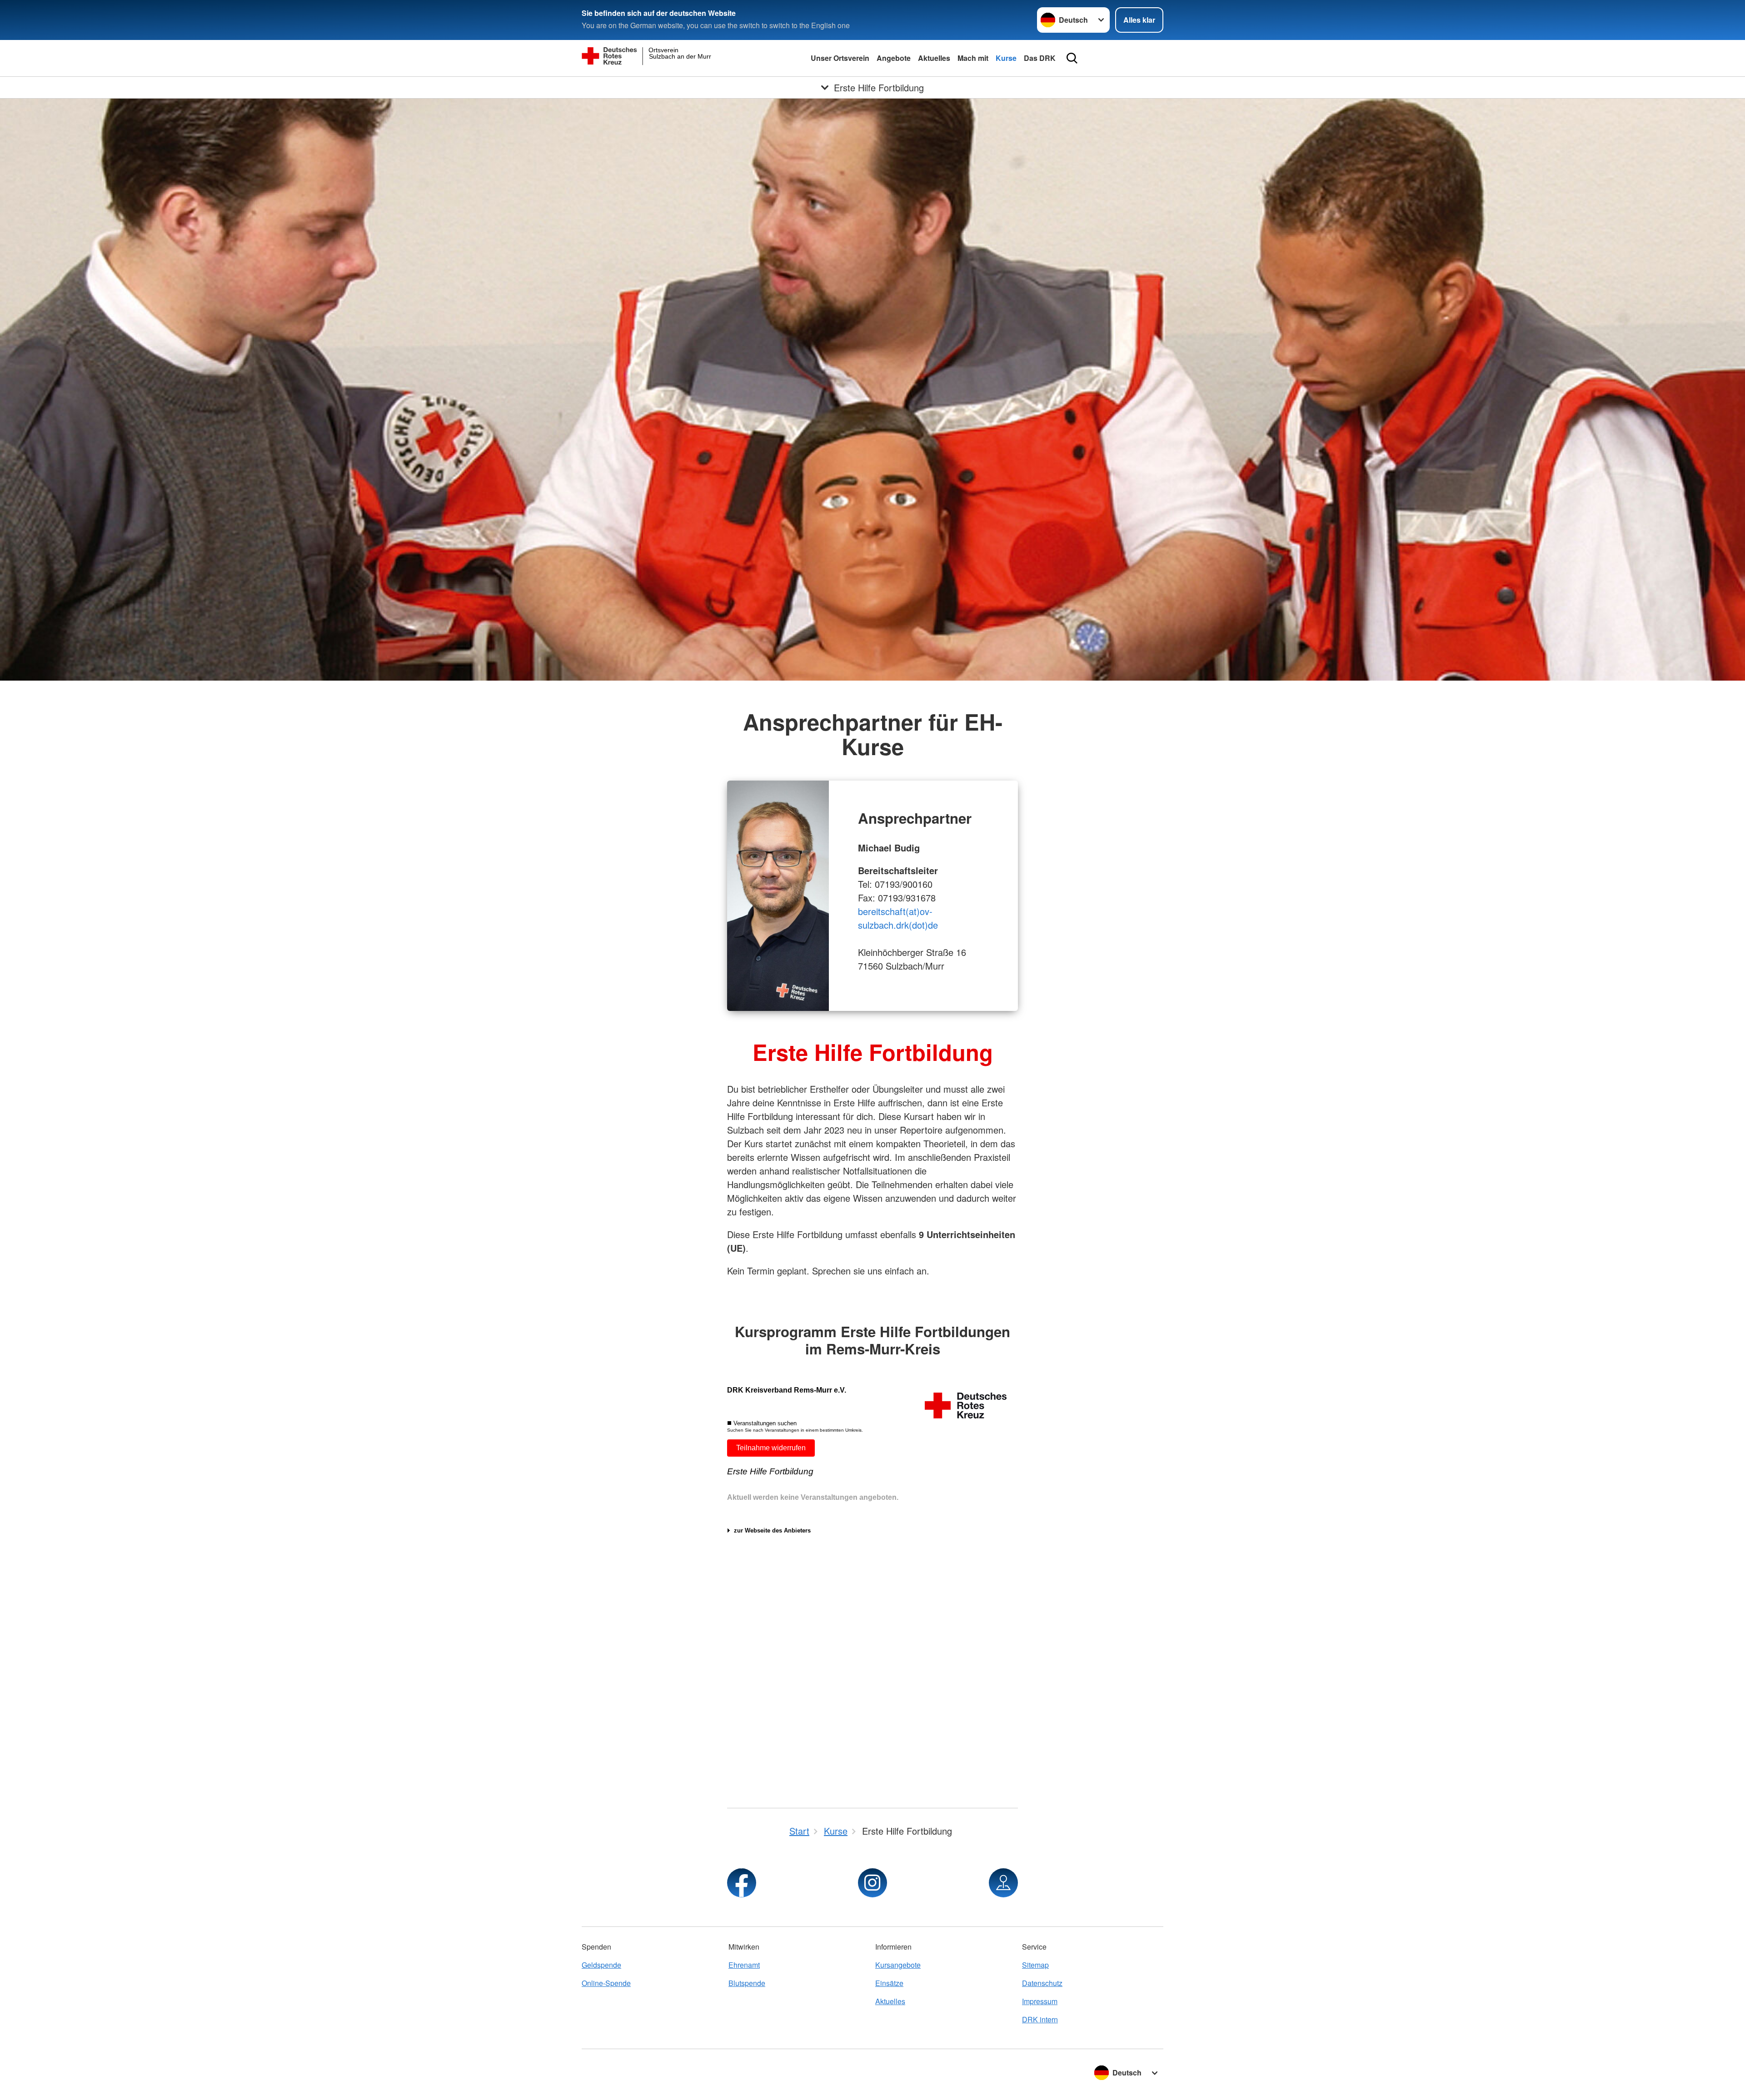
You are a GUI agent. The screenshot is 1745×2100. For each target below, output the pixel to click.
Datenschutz (1042, 1983)
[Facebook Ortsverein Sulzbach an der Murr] (742, 1883)
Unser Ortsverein (840, 58)
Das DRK (1040, 58)
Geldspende (601, 1965)
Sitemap (1035, 1965)
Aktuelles (934, 58)
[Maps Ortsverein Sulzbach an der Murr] (1003, 1883)
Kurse (1006, 58)
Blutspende (747, 1983)
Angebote (894, 58)
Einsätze (889, 1983)
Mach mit (973, 58)
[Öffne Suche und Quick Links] (1072, 58)
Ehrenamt (744, 1965)
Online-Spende (606, 1983)
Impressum (1040, 2001)
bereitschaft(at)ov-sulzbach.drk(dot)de (898, 918)
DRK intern (1040, 2019)
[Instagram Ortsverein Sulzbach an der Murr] (872, 1883)
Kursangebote (898, 1965)
